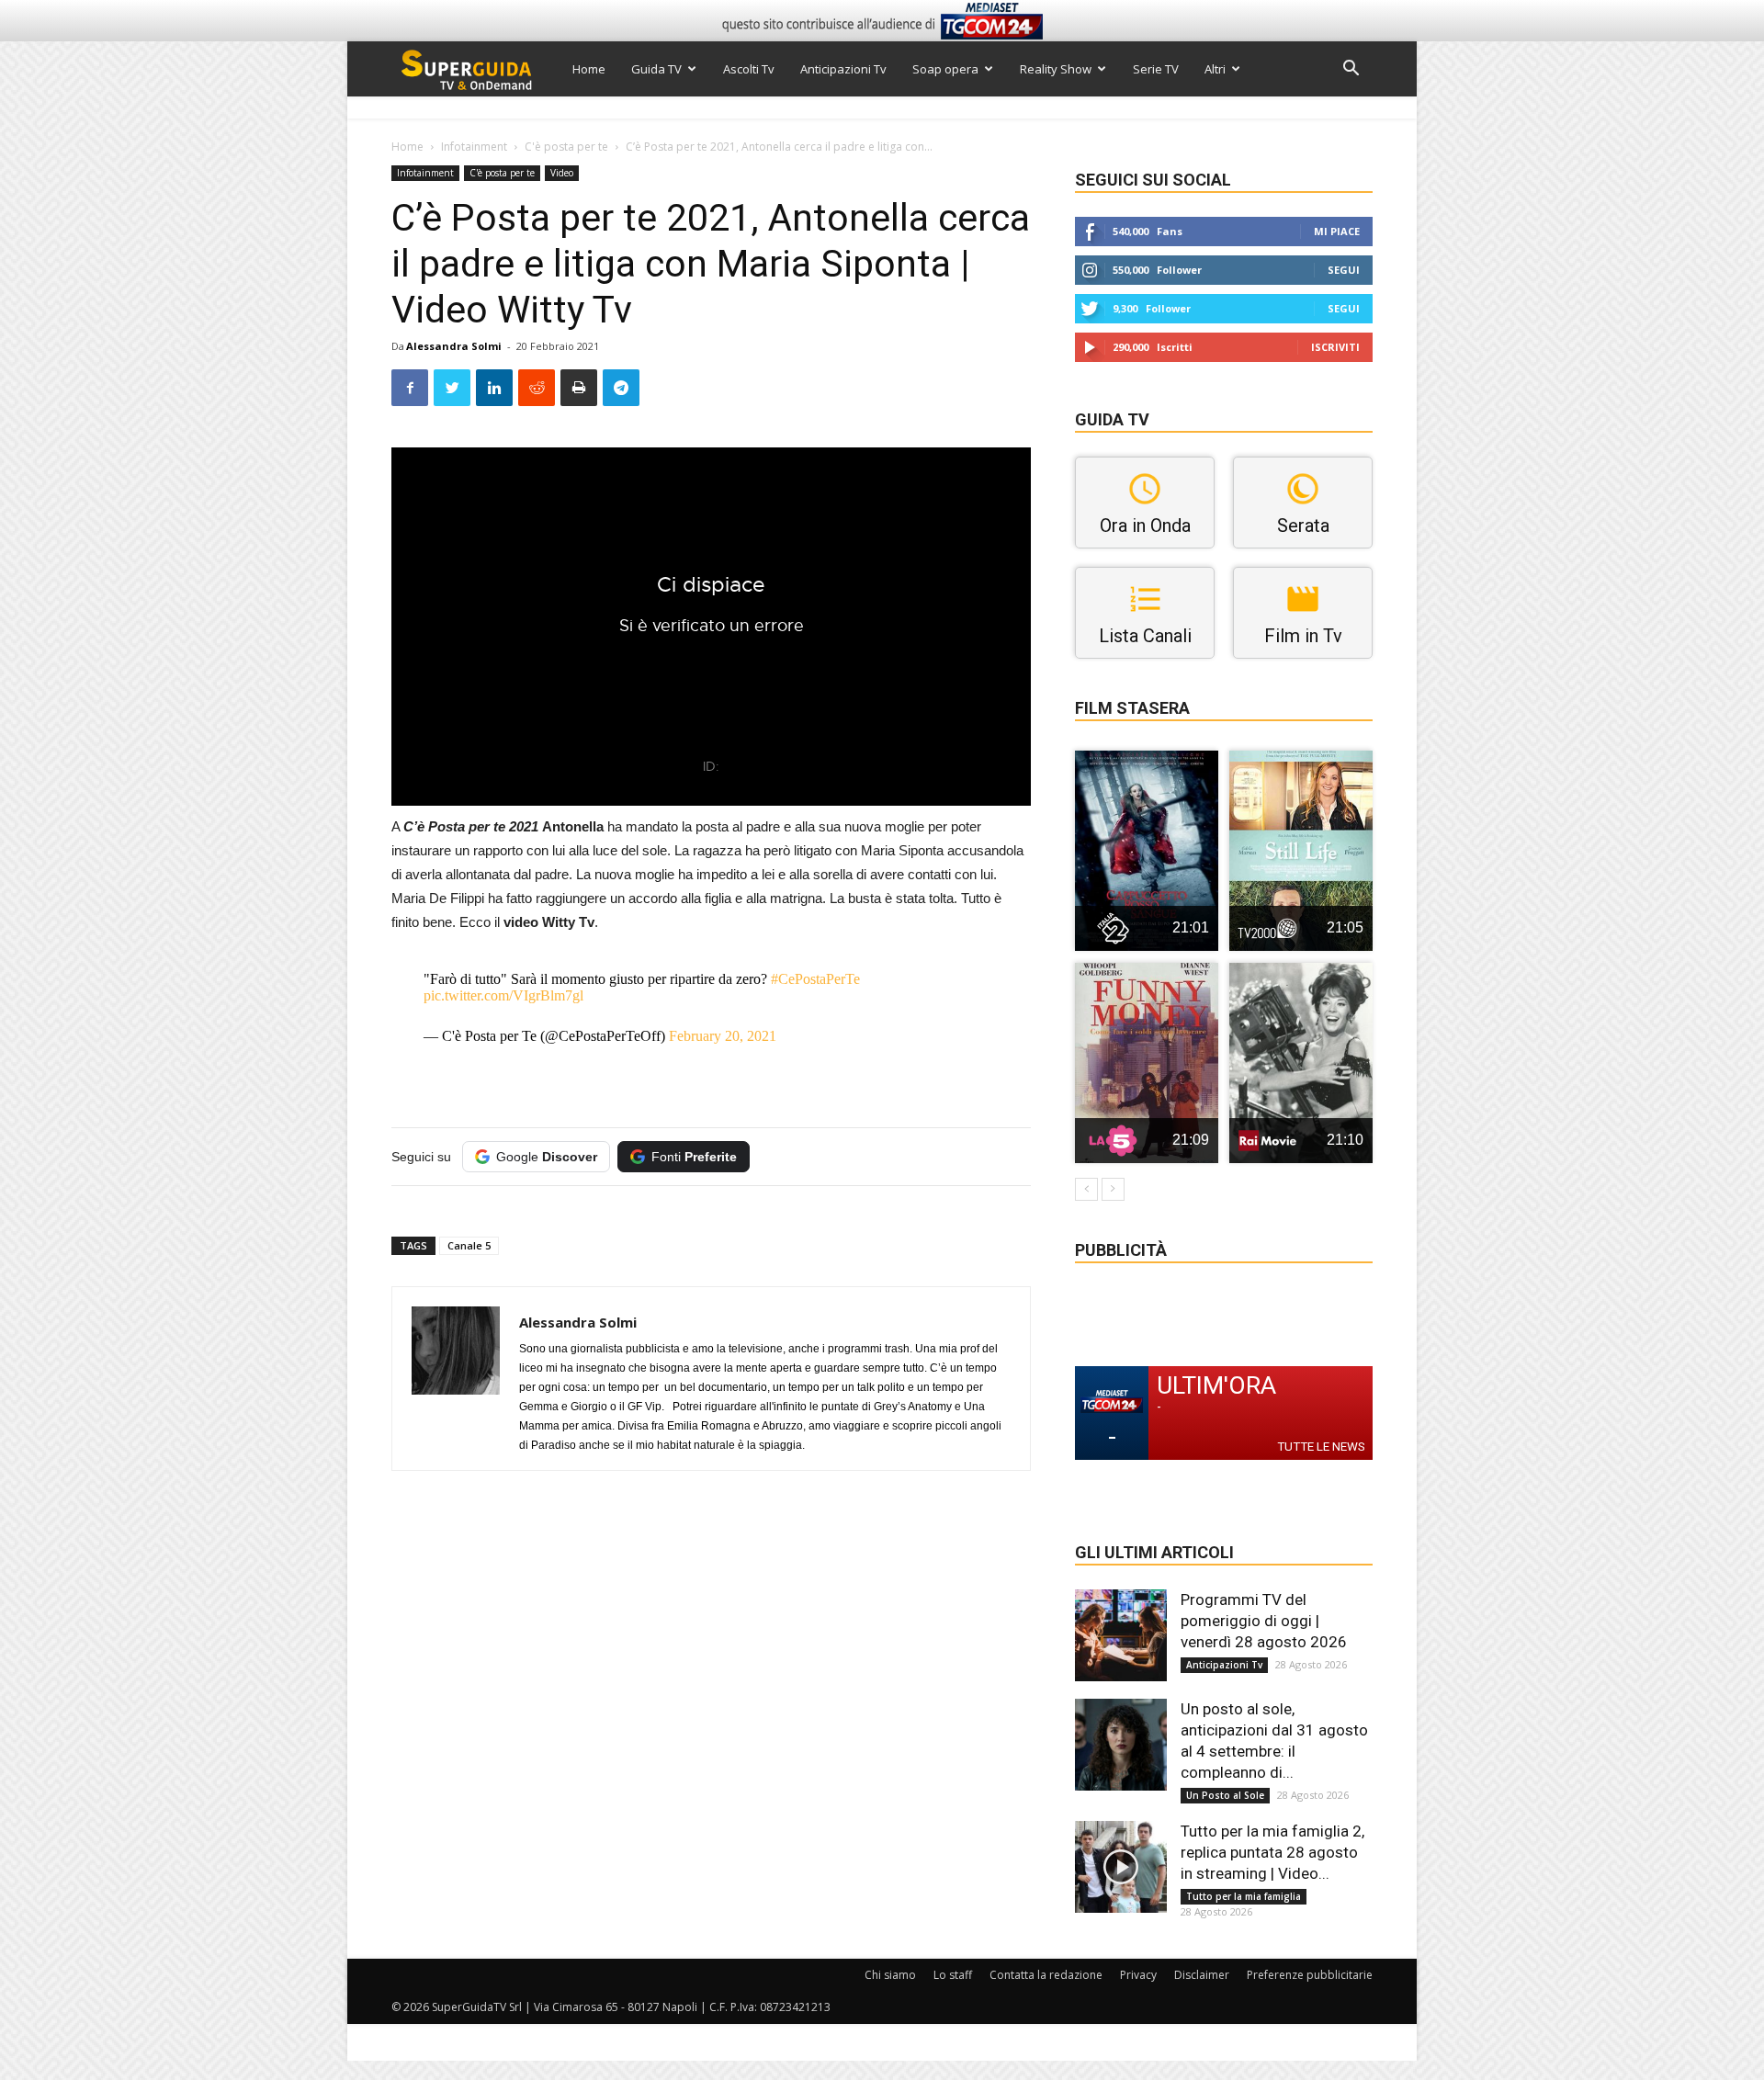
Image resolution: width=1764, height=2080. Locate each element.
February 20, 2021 (723, 1036)
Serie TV (1156, 69)
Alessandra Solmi (454, 346)
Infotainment (474, 147)
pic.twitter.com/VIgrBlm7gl (503, 995)
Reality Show (1056, 69)
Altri (1215, 69)
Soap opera (945, 69)
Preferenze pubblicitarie (1310, 1975)
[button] (1351, 70)
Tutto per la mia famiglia (1244, 1896)
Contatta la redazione (1046, 1975)
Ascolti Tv (749, 69)
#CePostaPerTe (815, 979)
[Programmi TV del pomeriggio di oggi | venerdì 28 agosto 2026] (1121, 1635)
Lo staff (953, 1975)
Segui (1344, 270)
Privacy (1138, 1975)
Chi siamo (890, 1975)
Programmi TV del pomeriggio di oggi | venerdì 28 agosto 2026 (1264, 1621)
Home (589, 69)
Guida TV (656, 69)
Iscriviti (1335, 347)
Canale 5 (469, 1245)
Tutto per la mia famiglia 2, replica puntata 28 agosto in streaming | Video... (1272, 1852)
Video (562, 173)
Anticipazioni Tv (843, 69)
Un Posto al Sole (1225, 1795)
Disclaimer (1202, 1975)
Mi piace (1337, 231)
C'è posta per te (566, 147)
